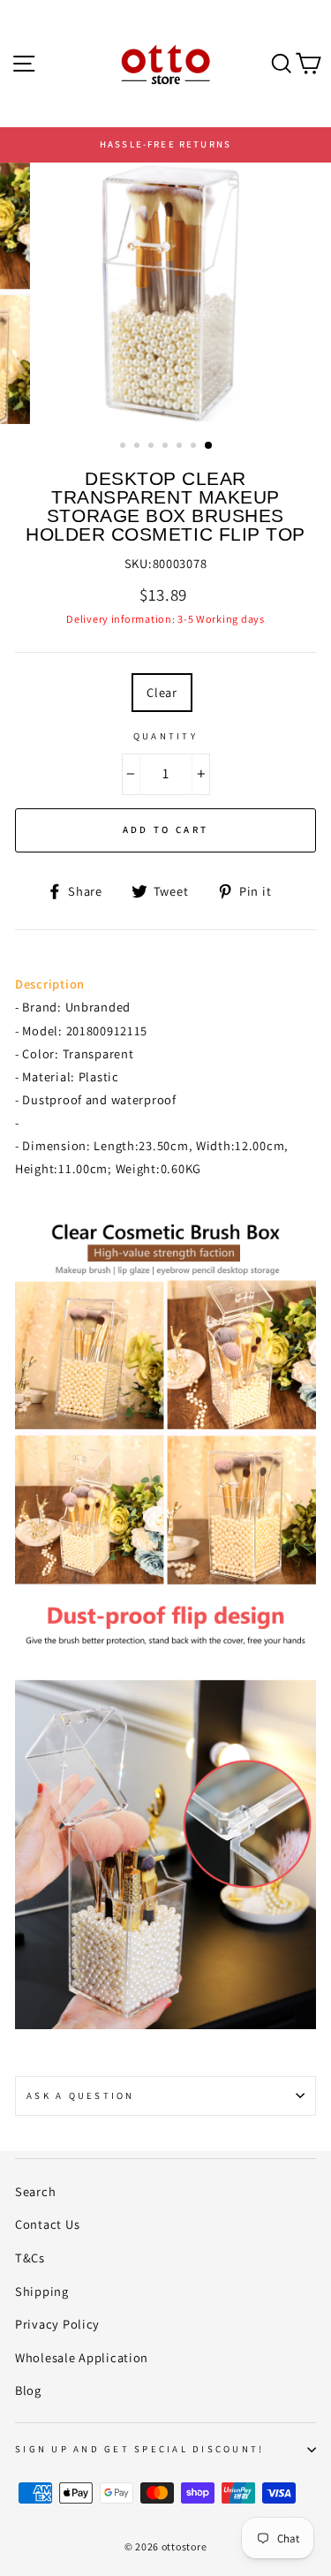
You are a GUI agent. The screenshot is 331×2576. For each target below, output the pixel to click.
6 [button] (195, 447)
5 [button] (181, 447)
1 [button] (124, 447)
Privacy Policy (57, 2324)
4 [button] (167, 447)
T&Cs (30, 2258)
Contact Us (47, 2224)
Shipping (42, 2291)
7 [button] (209, 446)
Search (35, 2191)
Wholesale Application (82, 2357)
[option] (165, 145)
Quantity (165, 736)
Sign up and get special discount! (139, 2449)
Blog (28, 2390)
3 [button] (153, 447)
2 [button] (139, 447)
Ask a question (81, 2095)
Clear (162, 692)
